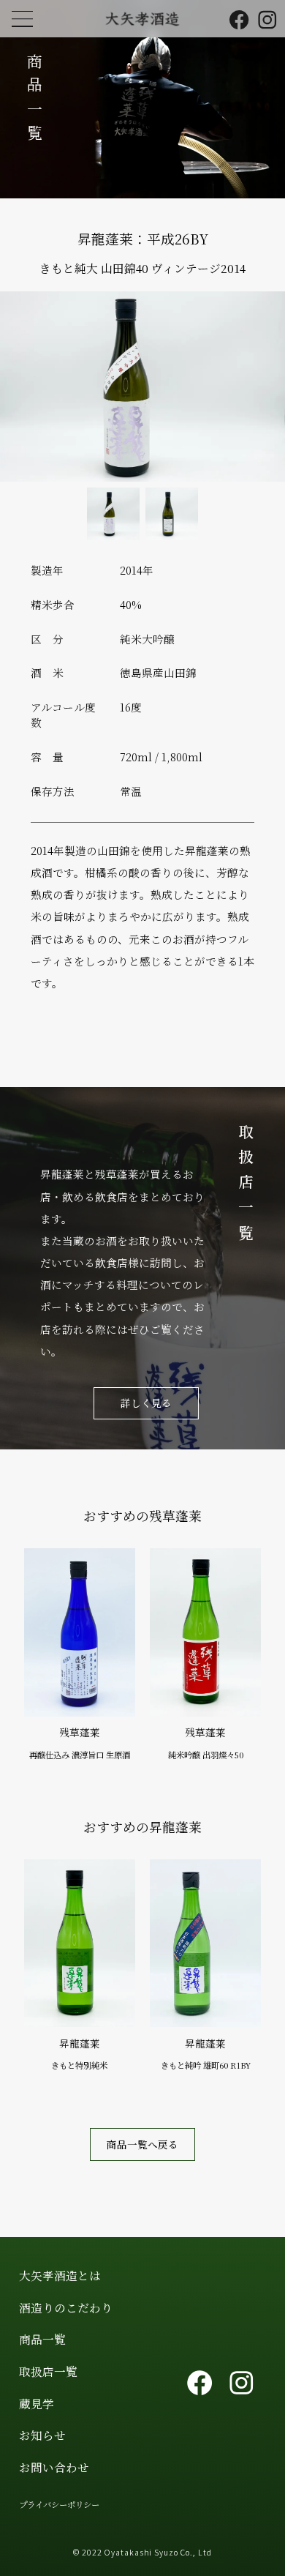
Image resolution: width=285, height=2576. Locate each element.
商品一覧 (42, 2339)
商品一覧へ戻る (142, 2144)
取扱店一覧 (48, 2371)
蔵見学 (37, 2403)
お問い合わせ (54, 2467)
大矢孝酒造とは (60, 2275)
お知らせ (42, 2435)
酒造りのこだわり (66, 2307)
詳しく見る (146, 1403)
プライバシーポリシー (59, 2504)
